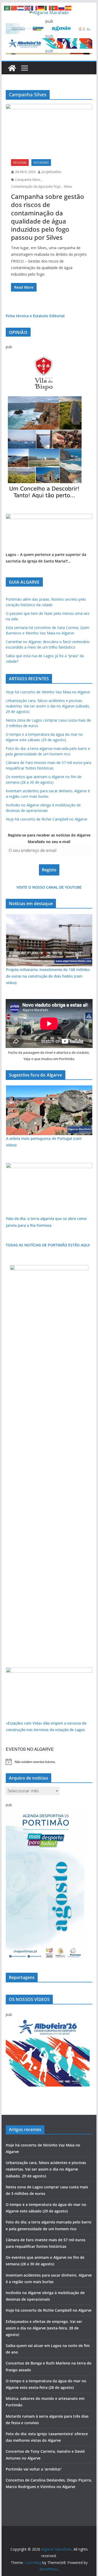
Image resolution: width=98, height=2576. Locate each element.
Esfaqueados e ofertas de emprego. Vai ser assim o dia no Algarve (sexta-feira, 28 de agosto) (44, 2328)
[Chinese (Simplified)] (14, 8)
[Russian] (62, 8)
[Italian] (48, 8)
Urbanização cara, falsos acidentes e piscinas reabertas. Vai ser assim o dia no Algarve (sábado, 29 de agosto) (48, 706)
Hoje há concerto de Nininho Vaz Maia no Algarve (48, 692)
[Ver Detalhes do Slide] (49, 517)
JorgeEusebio (52, 172)
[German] (41, 8)
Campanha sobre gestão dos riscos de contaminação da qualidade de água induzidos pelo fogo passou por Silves (48, 217)
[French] (34, 8)
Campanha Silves (28, 180)
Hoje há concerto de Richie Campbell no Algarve (47, 819)
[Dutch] (21, 8)
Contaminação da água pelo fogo (36, 186)
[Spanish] (68, 8)
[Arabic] (7, 8)
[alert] (49, 1762)
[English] (28, 8)
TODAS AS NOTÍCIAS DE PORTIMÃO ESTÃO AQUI (48, 1245)
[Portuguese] (55, 8)
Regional (20, 163)
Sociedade (41, 163)
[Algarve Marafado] (12, 68)
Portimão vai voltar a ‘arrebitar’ (34, 2469)
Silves (68, 186)
